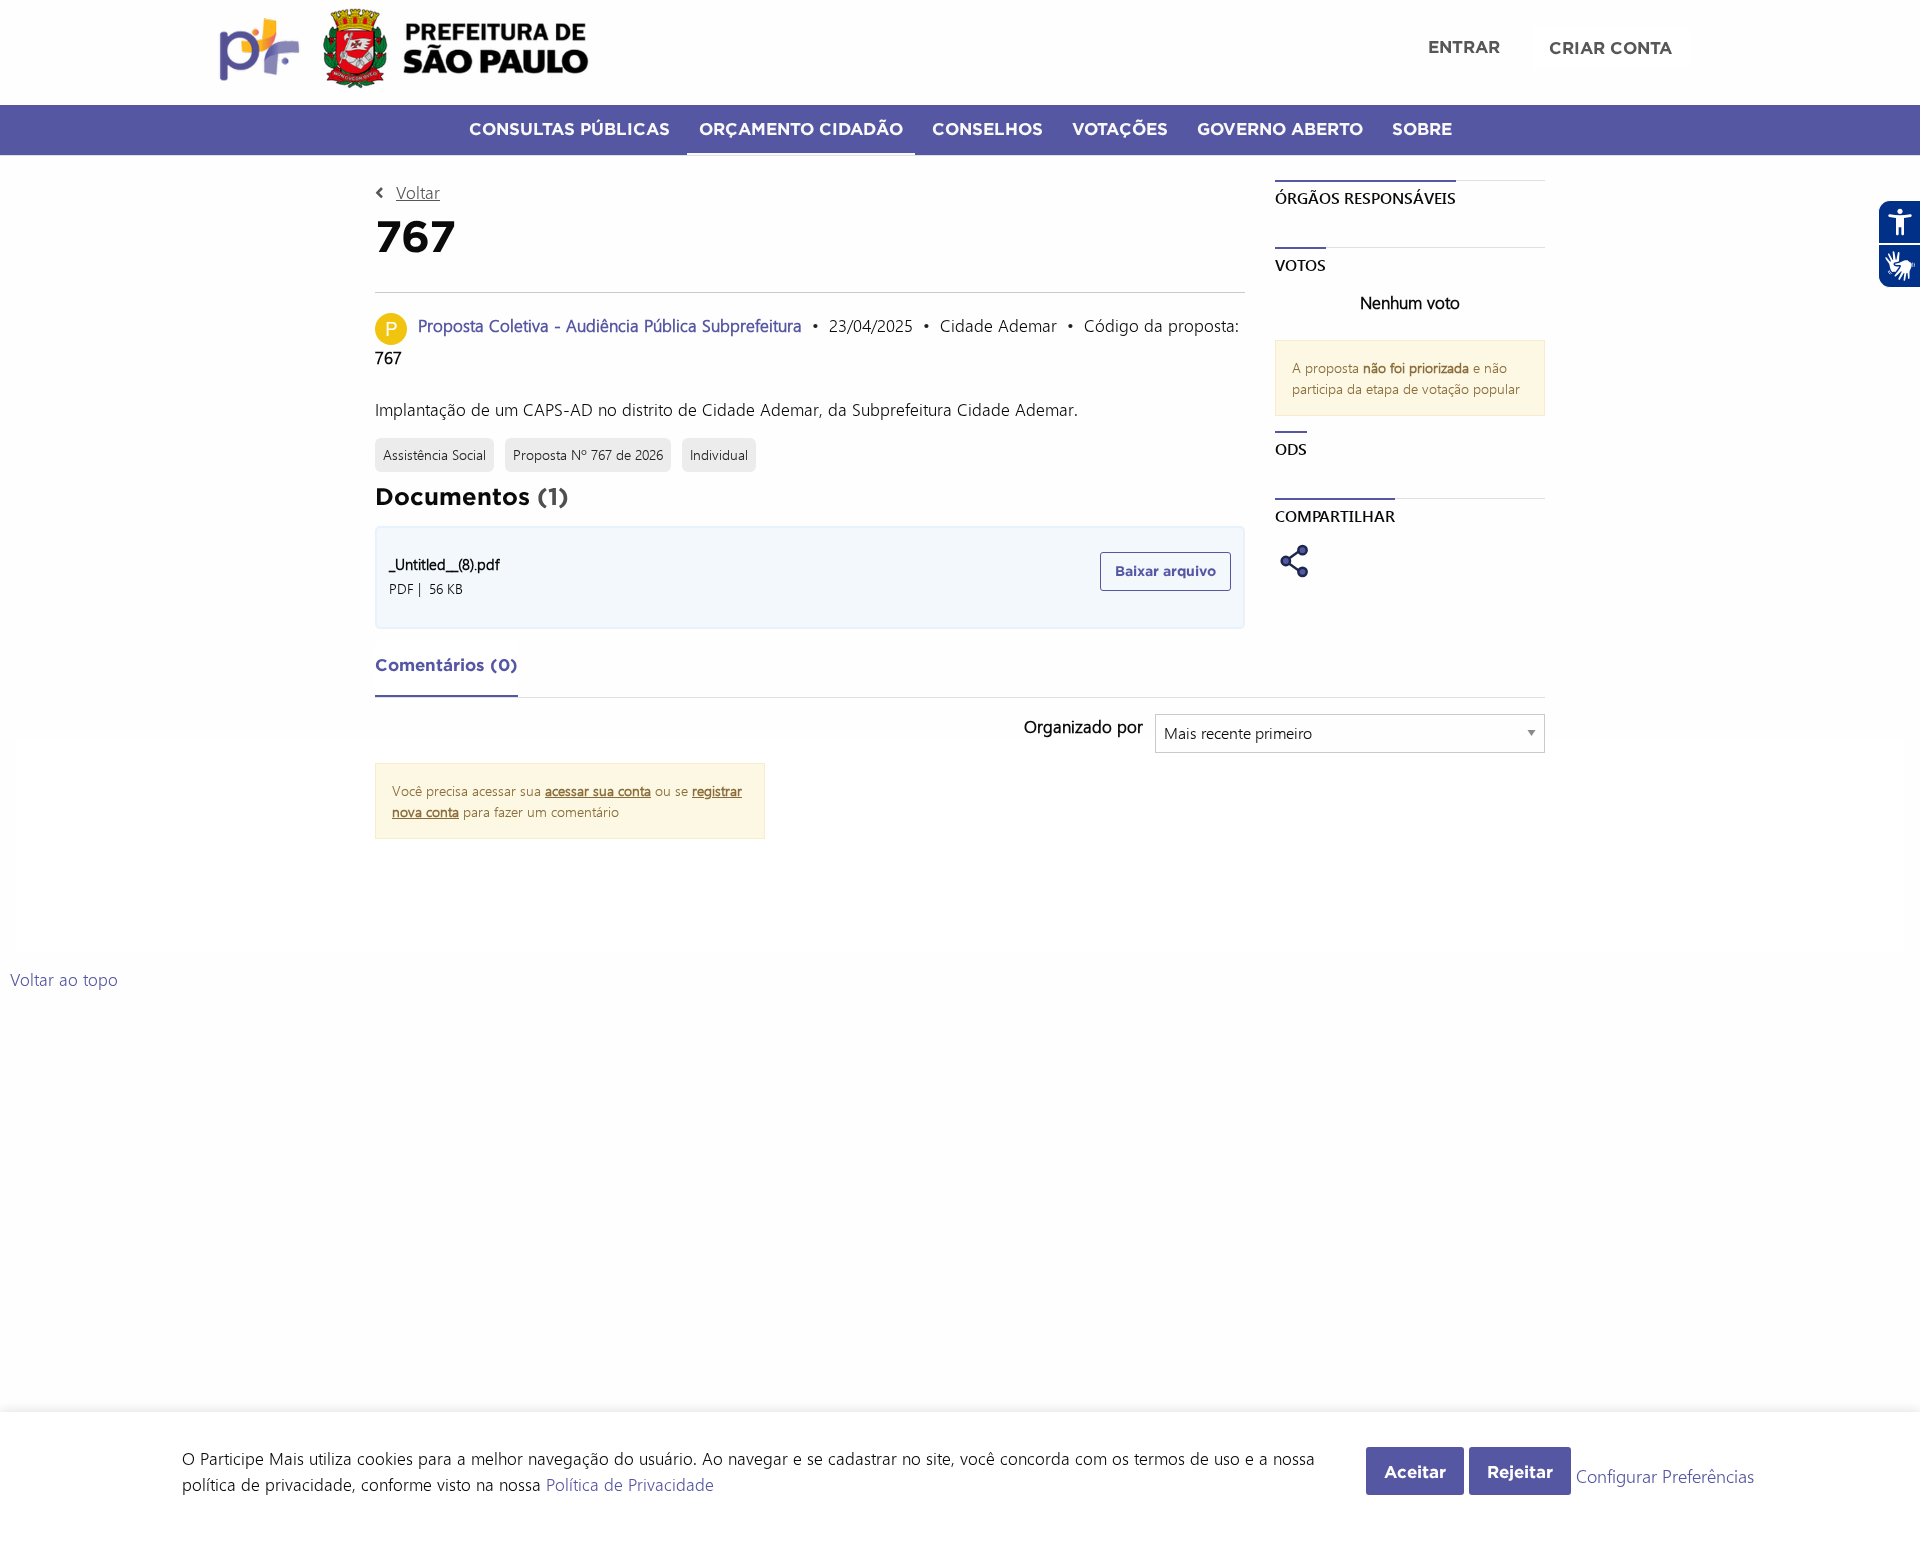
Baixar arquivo (1165, 571)
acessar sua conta (598, 790)
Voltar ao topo (64, 979)
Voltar (418, 192)
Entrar (1464, 46)
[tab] (446, 669)
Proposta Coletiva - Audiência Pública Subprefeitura (610, 325)
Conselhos (987, 128)
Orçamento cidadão (801, 128)
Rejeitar (1520, 1471)
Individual (719, 454)
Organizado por (1083, 726)
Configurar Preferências (1665, 1477)
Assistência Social (434, 454)
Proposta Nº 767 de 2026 (588, 454)
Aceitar (1415, 1471)
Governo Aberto (1280, 128)
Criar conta (1610, 47)
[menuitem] (1464, 49)
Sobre (1422, 128)
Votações (1120, 128)
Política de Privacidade (630, 1484)
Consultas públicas (569, 128)
